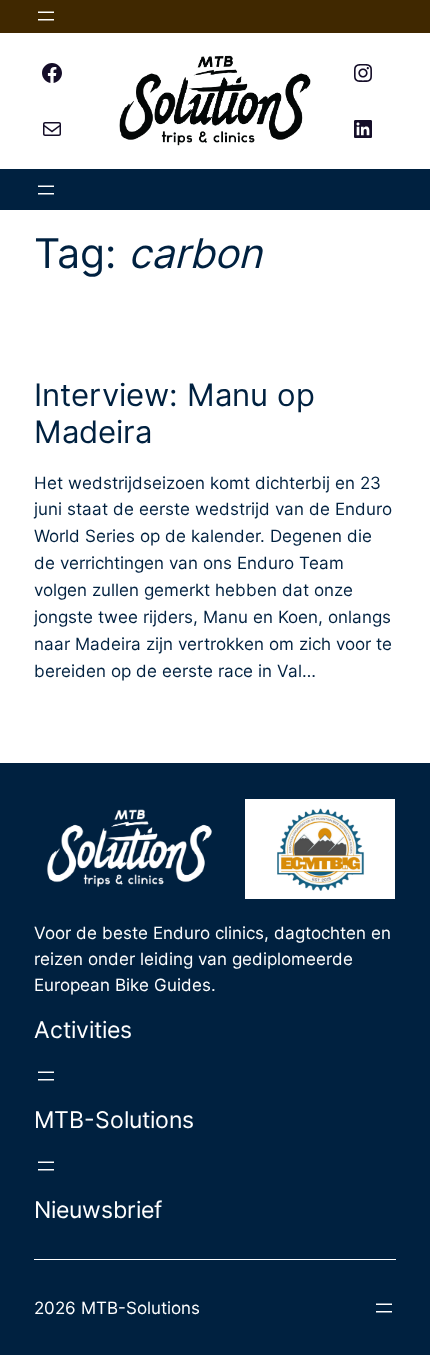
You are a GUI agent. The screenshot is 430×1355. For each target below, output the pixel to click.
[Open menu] (46, 16)
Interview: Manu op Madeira (174, 413)
